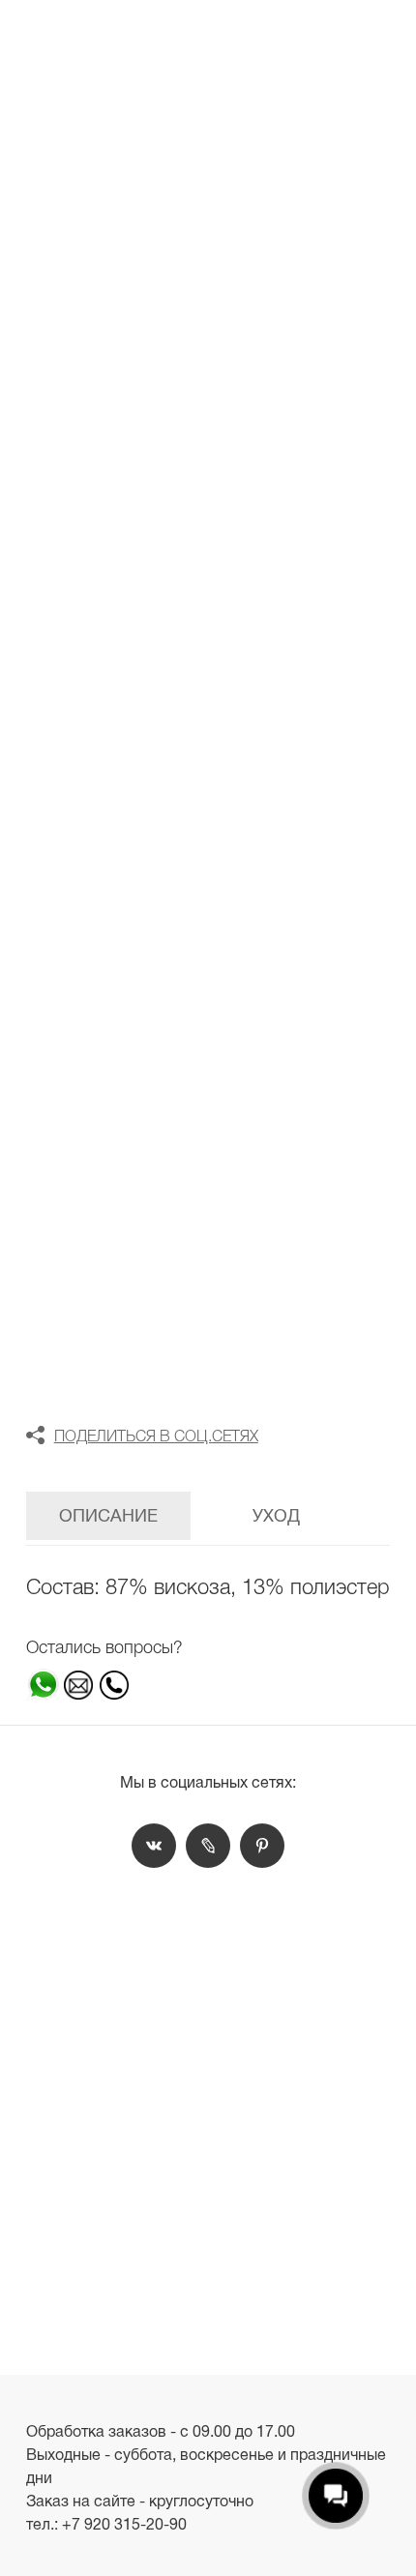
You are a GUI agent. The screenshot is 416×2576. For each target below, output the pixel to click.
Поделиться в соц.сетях (156, 1436)
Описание (108, 1516)
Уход (276, 1516)
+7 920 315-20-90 (124, 2524)
